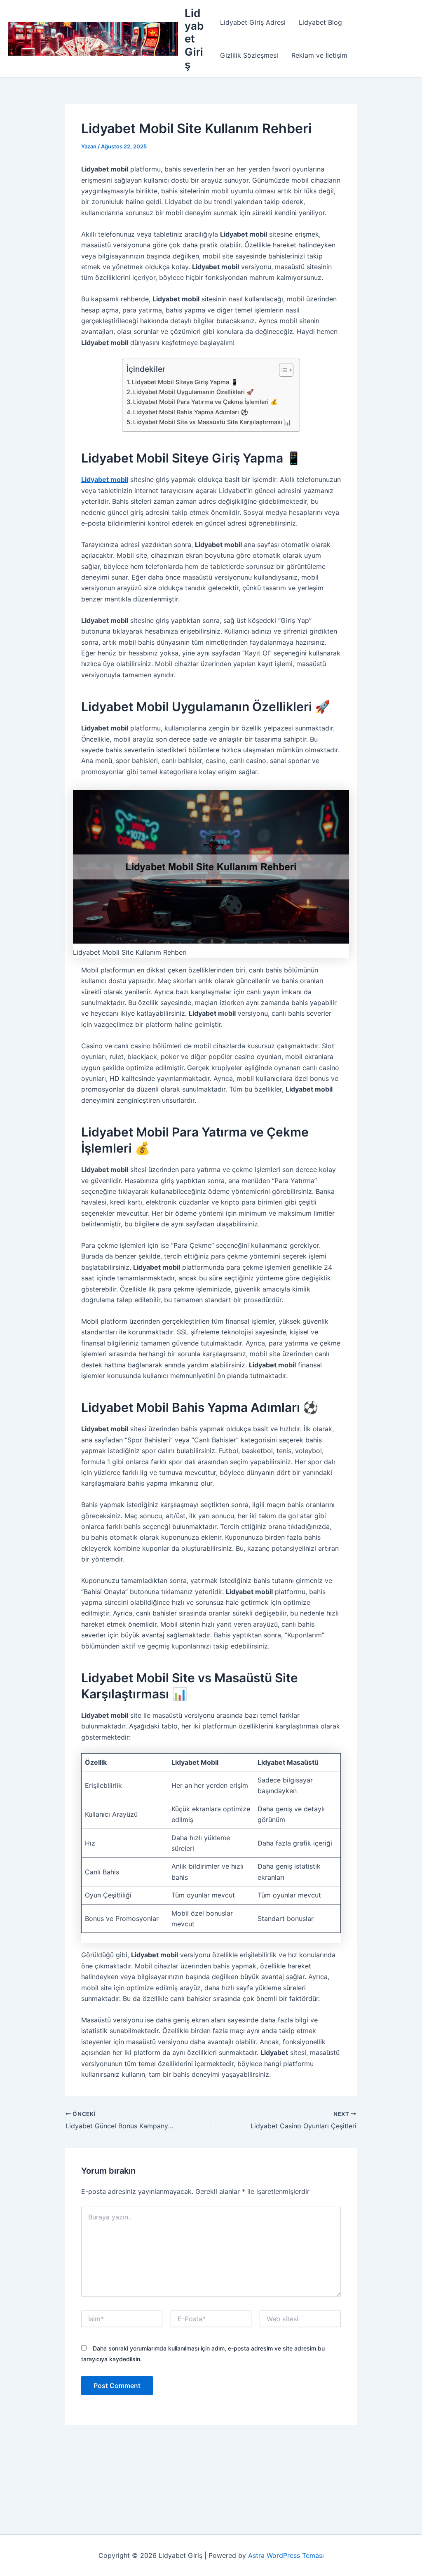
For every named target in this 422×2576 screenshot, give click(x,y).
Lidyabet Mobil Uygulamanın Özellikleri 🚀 (193, 392)
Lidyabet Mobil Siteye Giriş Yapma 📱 (185, 382)
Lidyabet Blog (320, 22)
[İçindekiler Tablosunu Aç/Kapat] (282, 370)
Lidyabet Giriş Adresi (253, 22)
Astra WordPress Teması (286, 2555)
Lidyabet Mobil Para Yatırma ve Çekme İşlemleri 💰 (205, 402)
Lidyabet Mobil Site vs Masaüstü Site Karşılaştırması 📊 (212, 422)
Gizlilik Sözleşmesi (249, 55)
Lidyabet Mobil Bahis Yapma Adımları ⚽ (191, 412)
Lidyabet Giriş (194, 39)
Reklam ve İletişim (319, 55)
